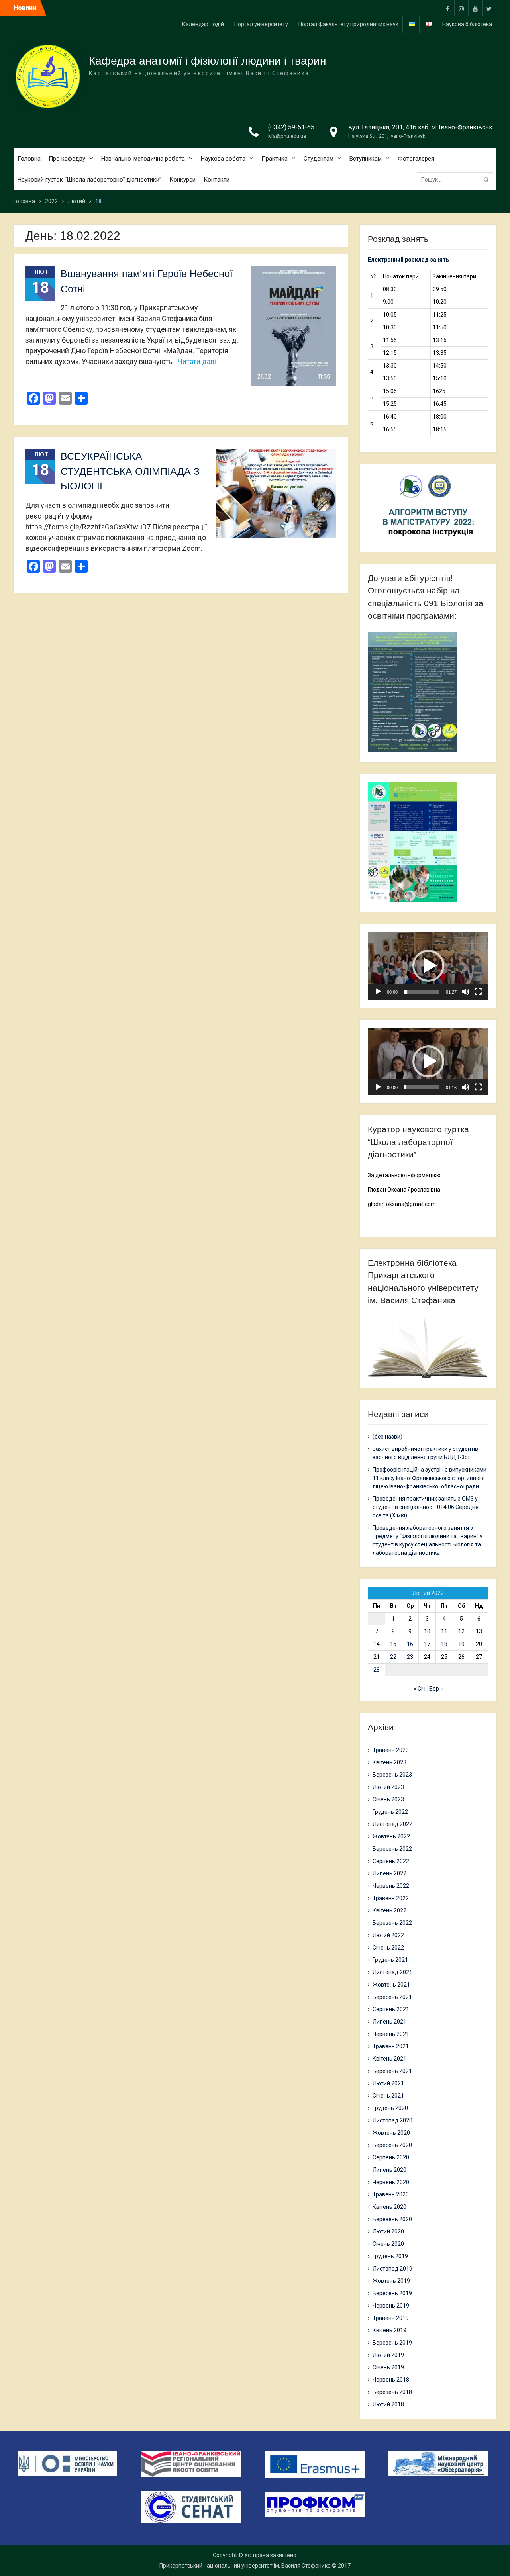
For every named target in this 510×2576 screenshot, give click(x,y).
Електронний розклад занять (408, 260)
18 (444, 1644)
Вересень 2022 (392, 1849)
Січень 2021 (388, 2096)
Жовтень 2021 (391, 1985)
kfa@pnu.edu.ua (287, 136)
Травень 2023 (391, 1750)
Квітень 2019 (389, 2330)
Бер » (436, 1689)
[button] (428, 966)
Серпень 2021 (391, 2009)
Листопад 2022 (392, 1824)
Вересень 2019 (392, 2293)
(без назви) (387, 1437)
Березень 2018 (392, 2392)
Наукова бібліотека (467, 24)
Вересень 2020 (392, 2145)
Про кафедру (67, 159)
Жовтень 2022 (391, 1836)
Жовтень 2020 (391, 2133)
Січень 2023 (388, 1799)
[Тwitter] (489, 8)
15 (393, 1644)
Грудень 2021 (390, 1960)
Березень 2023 (392, 1775)
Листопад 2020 (392, 2120)
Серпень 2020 (391, 2157)
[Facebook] (447, 8)
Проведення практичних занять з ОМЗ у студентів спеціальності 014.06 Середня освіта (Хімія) (426, 1507)
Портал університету (261, 24)
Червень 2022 (391, 1886)
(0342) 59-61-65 (291, 127)
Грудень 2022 (390, 1812)
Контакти (217, 180)
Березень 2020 (392, 2219)
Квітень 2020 (389, 2207)
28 (377, 1670)
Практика (275, 159)
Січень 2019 (388, 2367)
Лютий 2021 (388, 2083)
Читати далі (197, 361)
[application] (428, 966)
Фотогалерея (416, 159)
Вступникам (366, 159)
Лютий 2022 (388, 1935)
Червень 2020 (391, 2182)
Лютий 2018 (388, 2404)
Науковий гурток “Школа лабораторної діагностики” (89, 180)
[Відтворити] (378, 992)
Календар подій (203, 24)
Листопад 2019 (392, 2269)
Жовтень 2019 (391, 2281)
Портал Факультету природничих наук (348, 24)
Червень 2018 (391, 2380)
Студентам (319, 159)
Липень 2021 (389, 2022)
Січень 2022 (388, 1948)
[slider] (422, 992)
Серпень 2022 (391, 1861)
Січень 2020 (388, 2244)
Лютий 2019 (388, 2355)
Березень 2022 (392, 1923)
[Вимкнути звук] (465, 992)
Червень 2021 (391, 2034)
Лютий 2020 (388, 2231)
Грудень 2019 (390, 2256)
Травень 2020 (391, 2194)
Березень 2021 (392, 2071)
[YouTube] (475, 8)
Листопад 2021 (392, 1972)
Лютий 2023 (388, 1787)
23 (410, 1657)
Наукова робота (223, 159)
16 (410, 1644)
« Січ (420, 1689)
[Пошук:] (457, 180)
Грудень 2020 (390, 2108)
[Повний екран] (478, 992)
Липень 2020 (389, 2170)
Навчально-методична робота (143, 159)
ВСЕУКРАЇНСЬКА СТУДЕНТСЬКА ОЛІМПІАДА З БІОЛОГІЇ (130, 471)
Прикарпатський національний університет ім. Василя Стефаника (245, 2566)
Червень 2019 (391, 2306)
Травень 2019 (391, 2318)
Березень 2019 (392, 2343)
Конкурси (182, 180)
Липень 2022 (389, 1873)
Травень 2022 (391, 1898)
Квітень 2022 (389, 1910)
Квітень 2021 (389, 2059)
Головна (29, 159)
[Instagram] (461, 8)
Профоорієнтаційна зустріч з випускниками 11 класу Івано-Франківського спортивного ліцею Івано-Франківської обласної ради (430, 1478)
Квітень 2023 (389, 1762)
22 (393, 1657)
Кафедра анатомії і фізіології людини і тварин (207, 61)
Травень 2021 (391, 2046)
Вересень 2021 (392, 1997)
